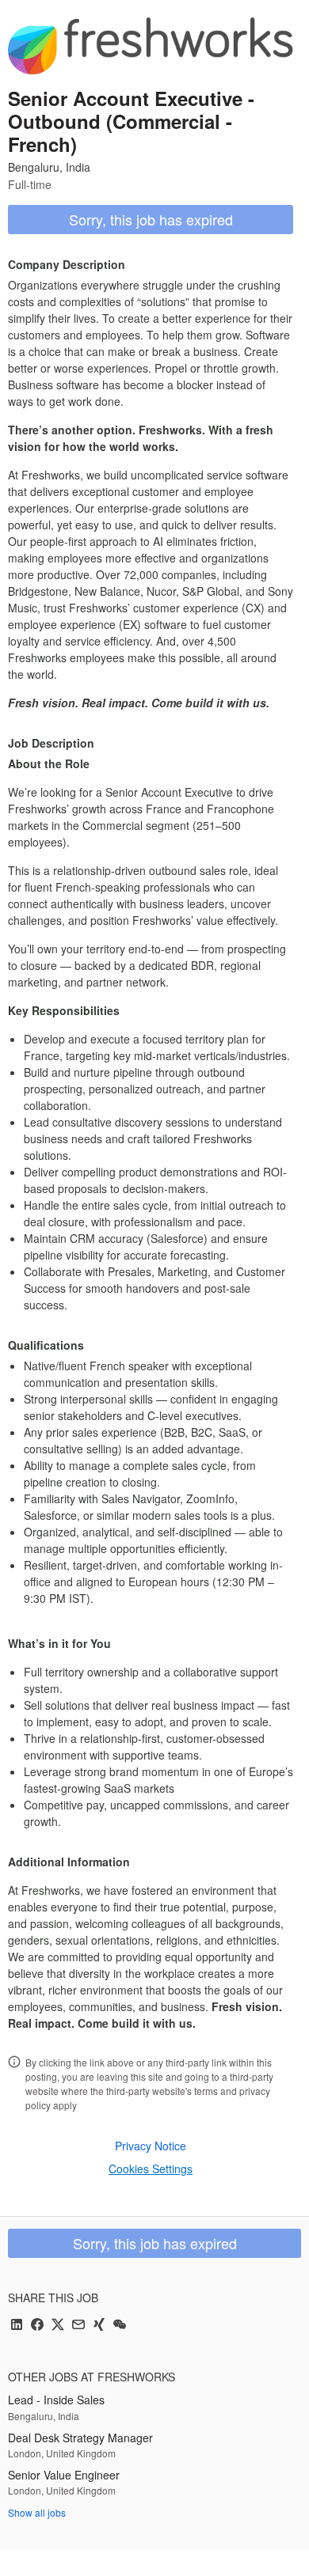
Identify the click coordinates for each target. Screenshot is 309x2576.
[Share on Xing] (99, 2326)
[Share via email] (78, 2326)
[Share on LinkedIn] (17, 2326)
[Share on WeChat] (120, 2326)
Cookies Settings (151, 2169)
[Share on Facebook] (37, 2326)
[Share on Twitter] (58, 2326)
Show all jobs (37, 2512)
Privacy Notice (151, 2146)
